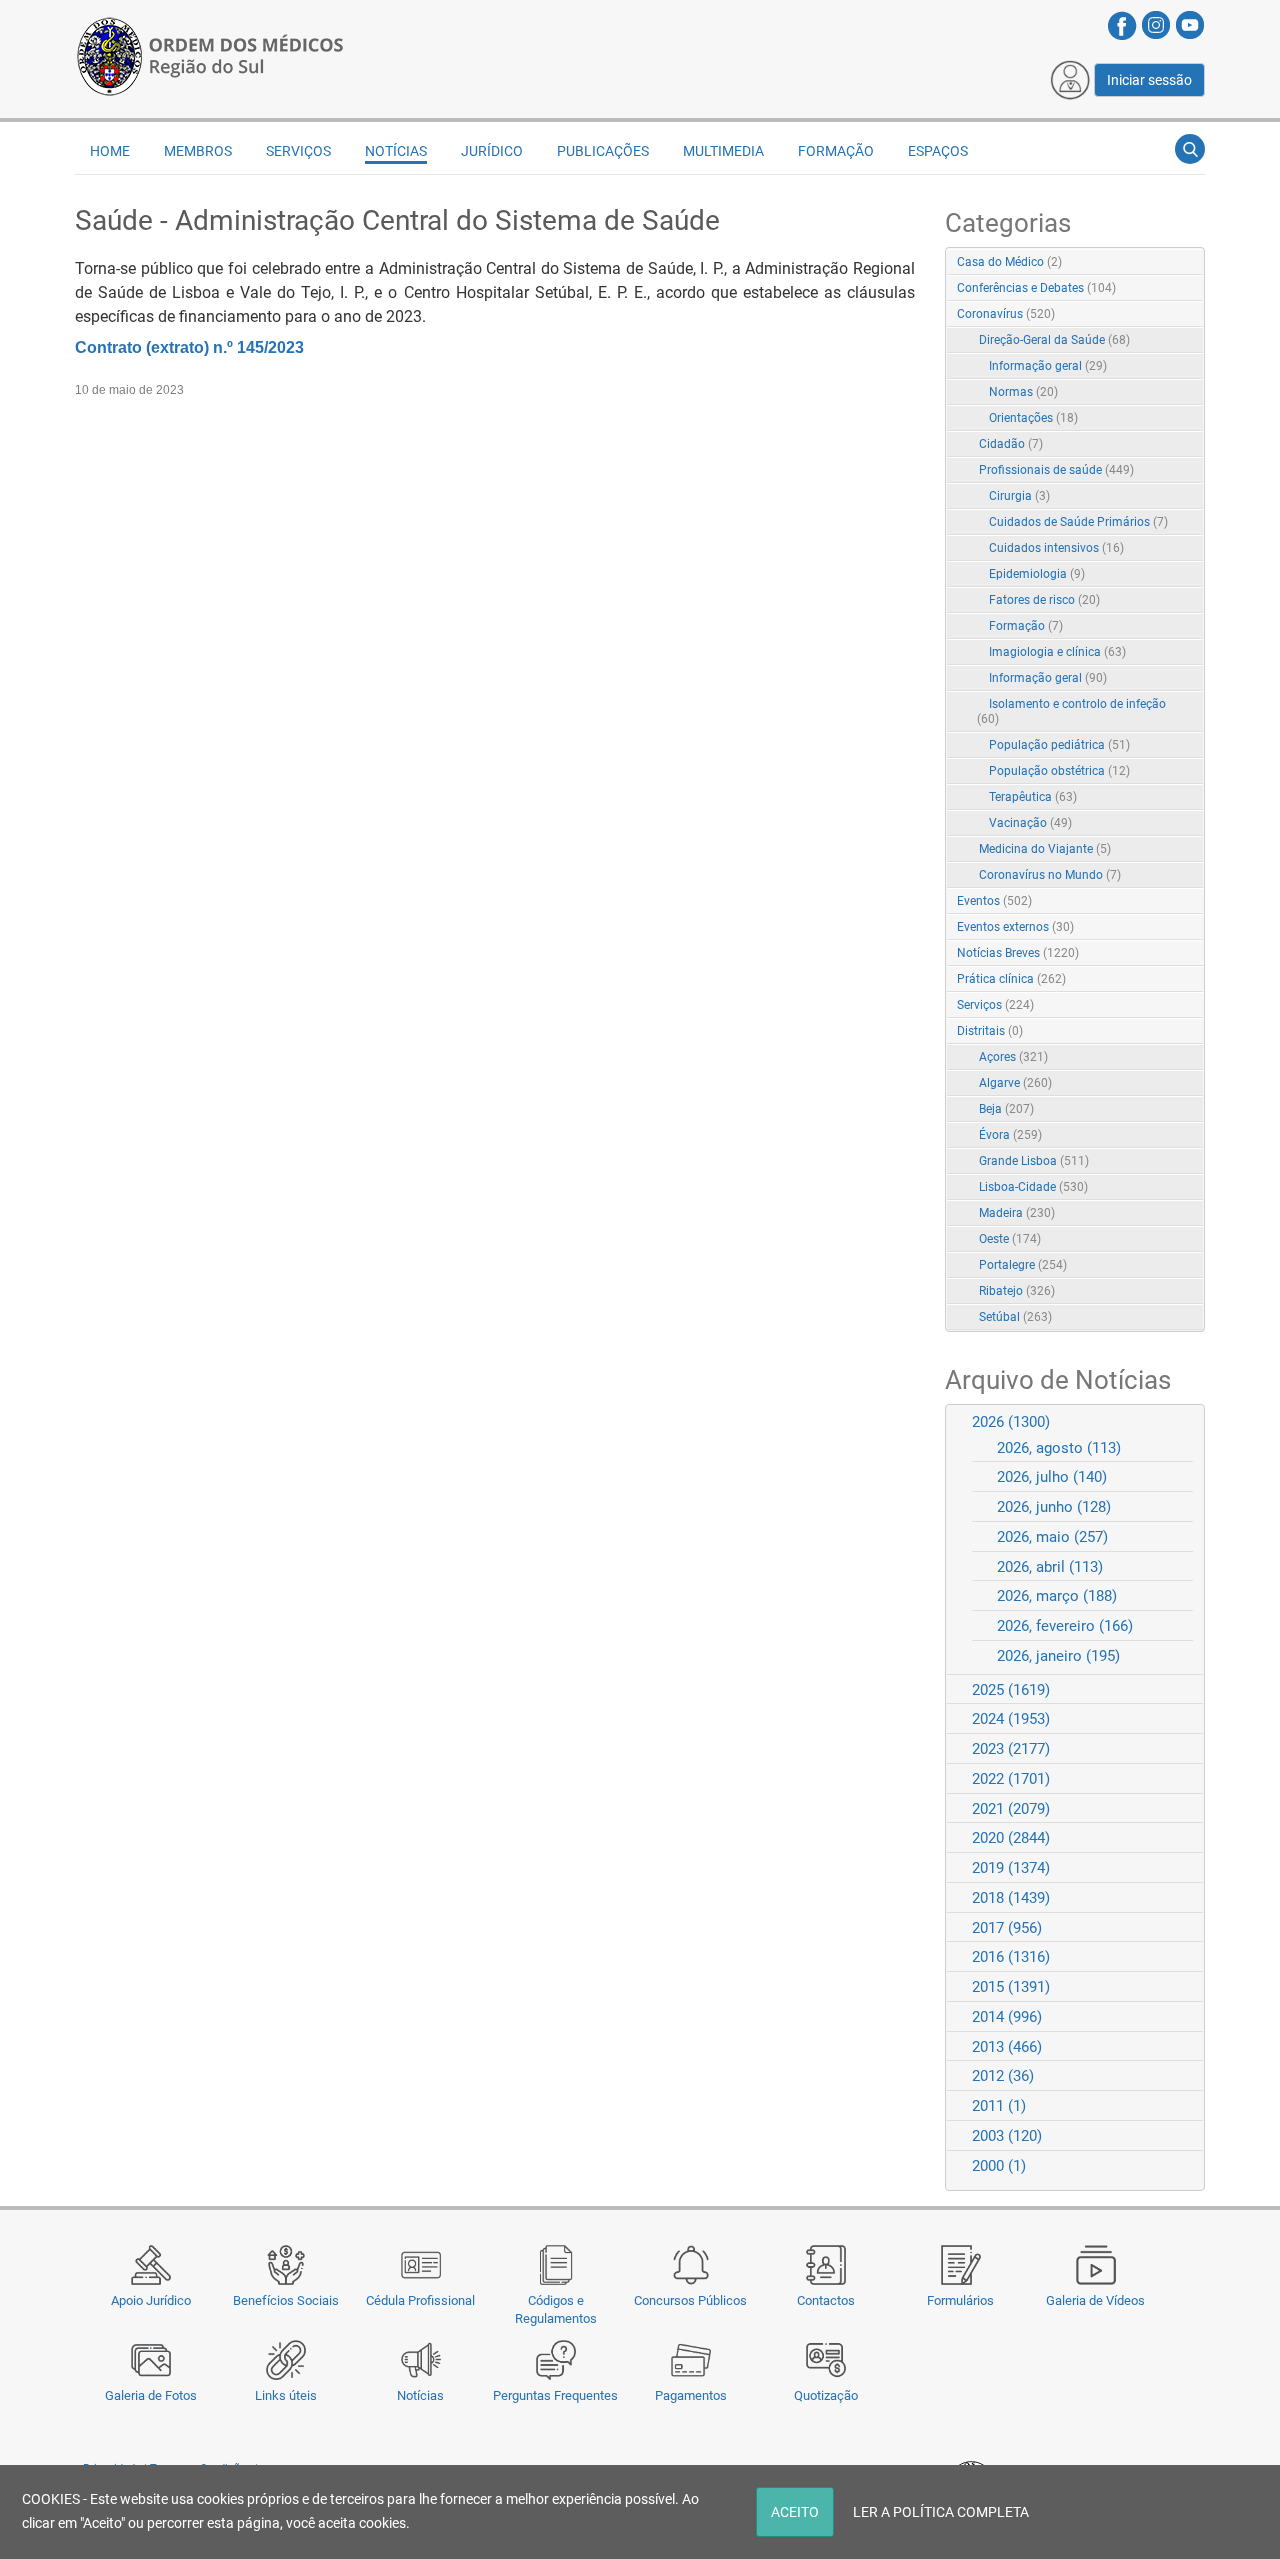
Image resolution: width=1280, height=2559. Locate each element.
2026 (1011, 1422)
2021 (1011, 1809)
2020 (1011, 1838)
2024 (1011, 1719)
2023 (1011, 1749)
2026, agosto (1059, 1448)
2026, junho (1054, 1507)
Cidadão (1011, 444)
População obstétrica (1059, 771)
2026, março (1057, 1596)
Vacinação (1030, 823)
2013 (1007, 2047)
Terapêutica (1033, 797)
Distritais (990, 1031)
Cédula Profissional (420, 2300)
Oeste (1010, 1239)
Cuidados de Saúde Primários (1078, 522)
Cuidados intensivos (1056, 548)
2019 (1011, 1868)
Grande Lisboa (1034, 1161)
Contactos (826, 2300)
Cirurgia (1019, 496)
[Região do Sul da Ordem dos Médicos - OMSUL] (210, 53)
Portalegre (1023, 1265)
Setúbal (1015, 1317)
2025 (1011, 1690)
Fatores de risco (1044, 600)
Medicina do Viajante (1045, 849)
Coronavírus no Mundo (1050, 875)
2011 (999, 2106)
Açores (1013, 1057)
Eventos (994, 901)
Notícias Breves (1018, 953)
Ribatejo (1017, 1291)
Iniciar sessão (1149, 80)
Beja (1006, 1109)
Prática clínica (1011, 979)
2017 (1007, 1928)
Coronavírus (1006, 314)
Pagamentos (691, 2395)
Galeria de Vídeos (1095, 2300)
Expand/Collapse (1168, 315)
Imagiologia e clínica (1057, 652)
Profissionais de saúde (1056, 470)
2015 (1011, 1987)
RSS (1191, 263)
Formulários (960, 2300)
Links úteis (286, 2395)
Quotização (826, 2395)
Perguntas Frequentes (555, 2395)
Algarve (1015, 1083)
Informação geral (1048, 366)
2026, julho (1052, 1477)
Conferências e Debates (1036, 288)
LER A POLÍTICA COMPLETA (941, 2512)
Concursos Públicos (690, 2300)
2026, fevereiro (1065, 1626)
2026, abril (1050, 1567)
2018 (1011, 1898)
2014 (1007, 2017)
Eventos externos (1015, 927)
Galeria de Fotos (151, 2395)
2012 (1003, 2076)
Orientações (1033, 418)
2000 (999, 2166)
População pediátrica (1059, 745)
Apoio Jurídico (151, 2300)
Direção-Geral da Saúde (1054, 340)
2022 (1011, 1779)
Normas (1023, 392)
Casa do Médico (1009, 262)
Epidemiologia (1037, 574)
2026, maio (1052, 1537)
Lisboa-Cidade (1033, 1187)
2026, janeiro (1058, 1656)
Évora (1010, 1135)
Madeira (1017, 1213)
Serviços (995, 1005)
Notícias (420, 2395)
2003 (1007, 2136)
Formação (1026, 626)
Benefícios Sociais (286, 2300)
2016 (1011, 1957)
